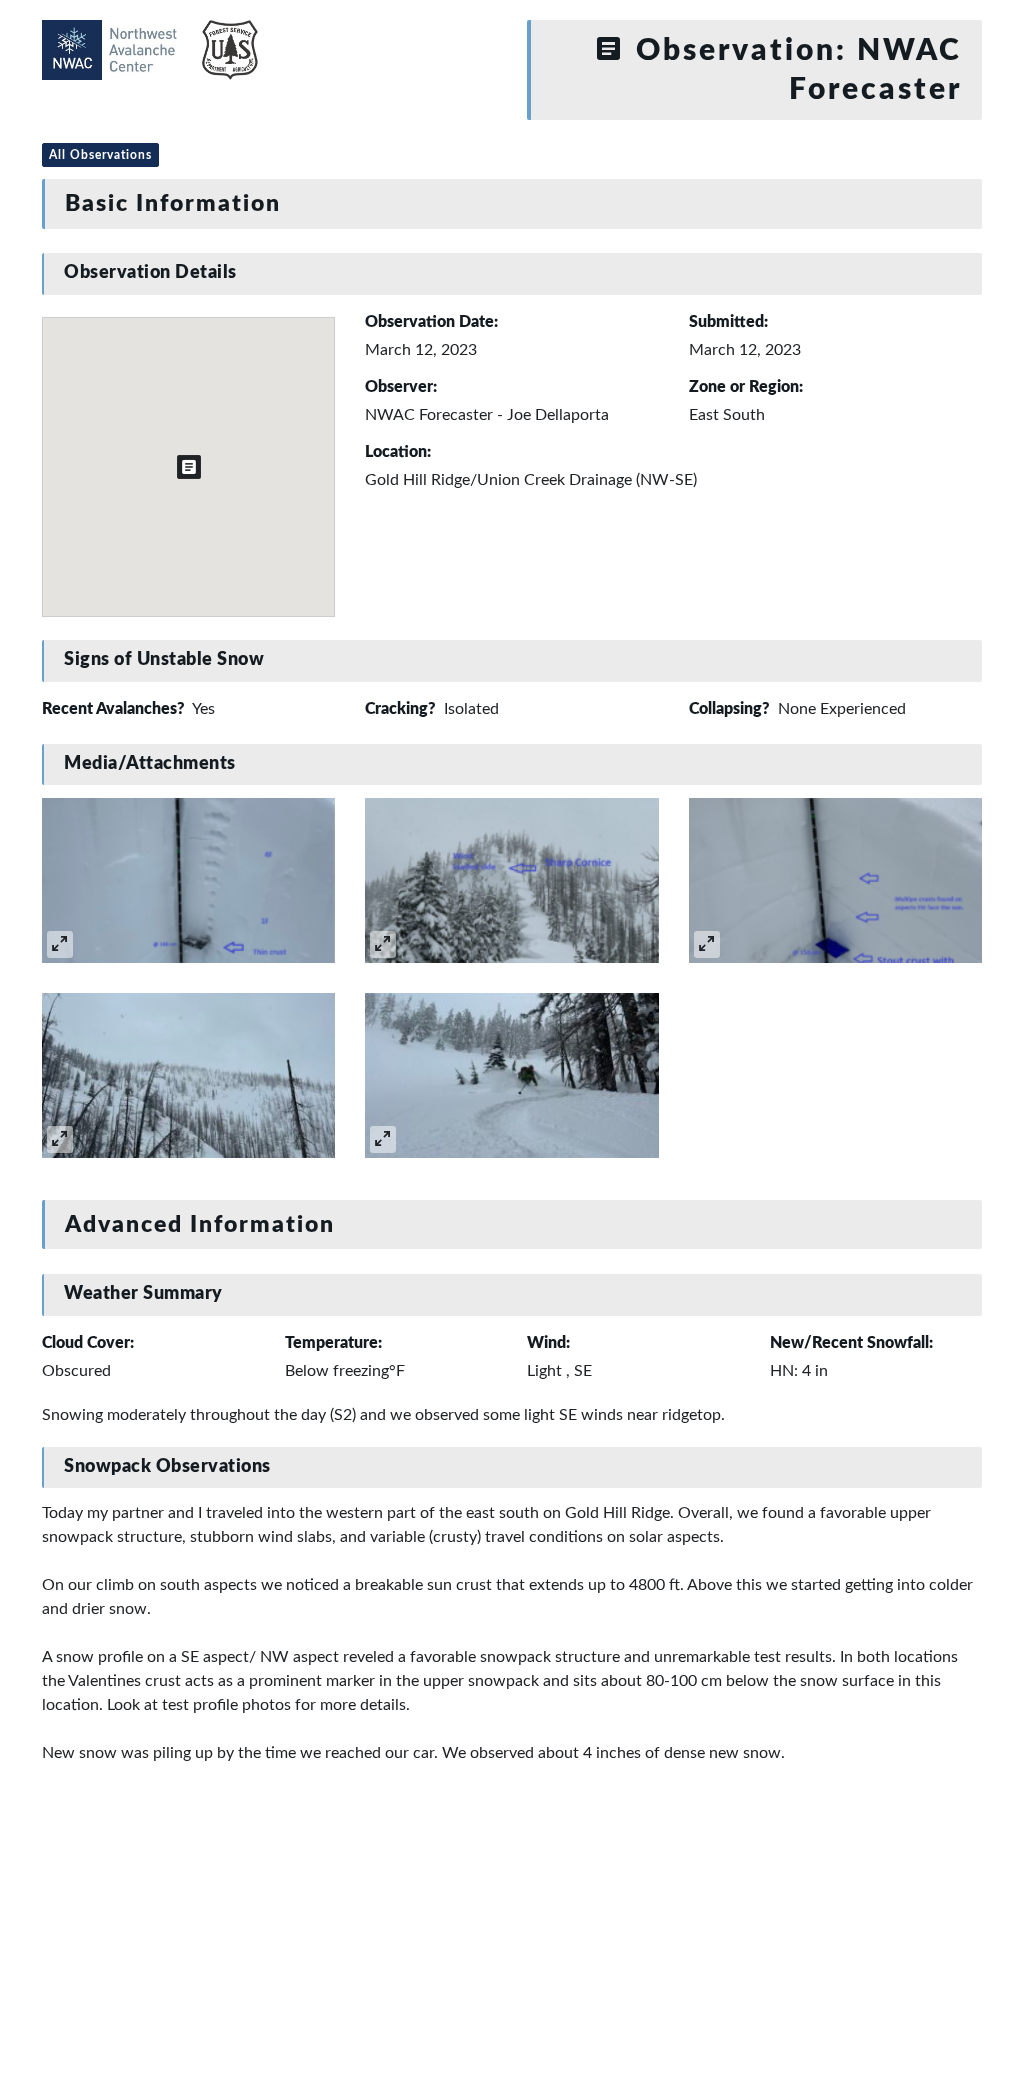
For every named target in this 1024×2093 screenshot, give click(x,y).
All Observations (100, 155)
